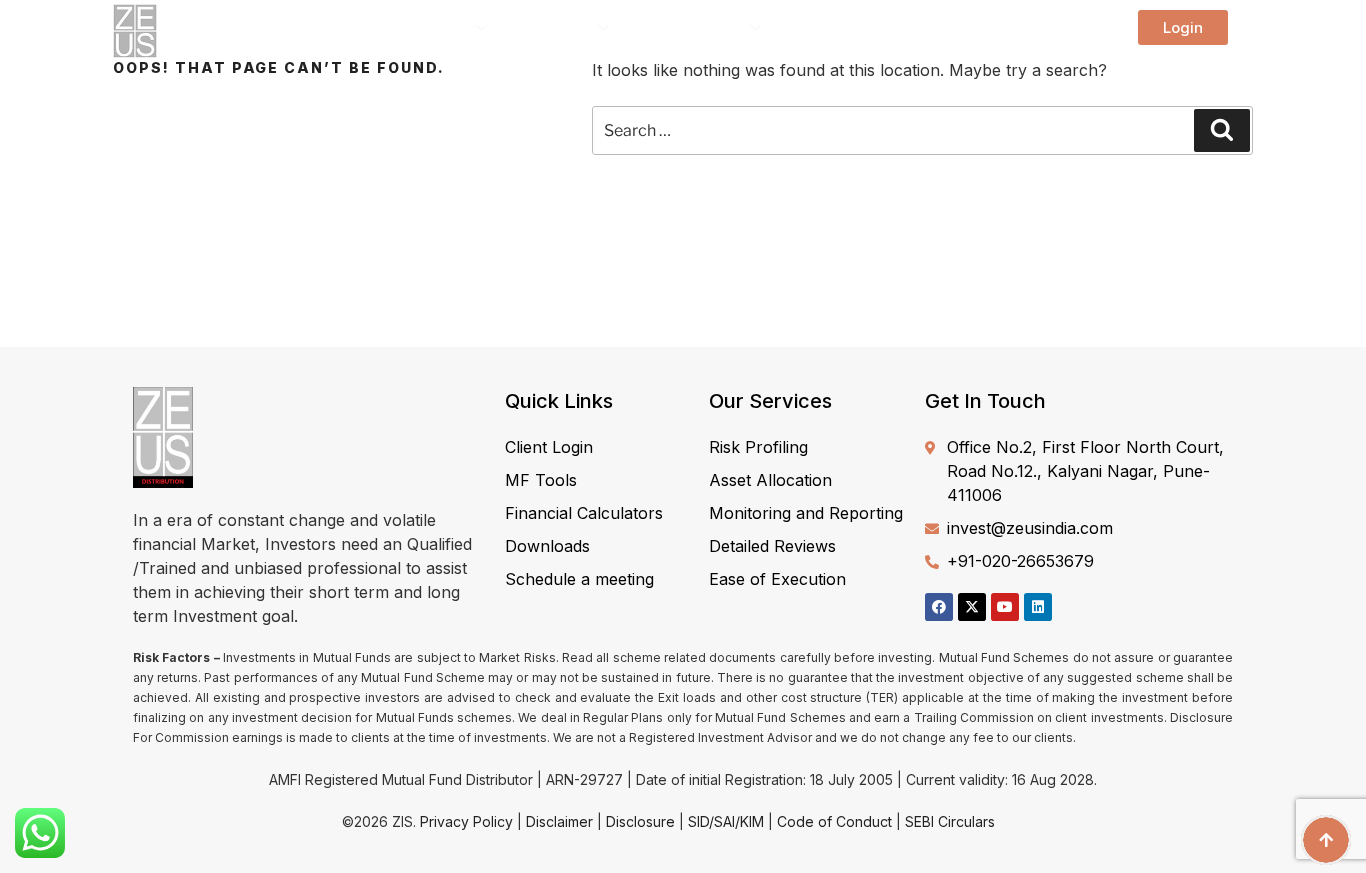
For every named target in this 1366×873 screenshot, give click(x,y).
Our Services (694, 28)
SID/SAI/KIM (726, 821)
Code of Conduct (834, 821)
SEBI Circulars (950, 821)
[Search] (1222, 130)
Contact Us (1016, 28)
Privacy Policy (466, 821)
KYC (928, 28)
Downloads (839, 28)
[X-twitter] (972, 607)
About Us (433, 28)
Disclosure (640, 821)
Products (557, 28)
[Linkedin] (1038, 607)
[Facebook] (939, 607)
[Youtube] (1005, 607)
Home (344, 28)
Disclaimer (559, 821)
